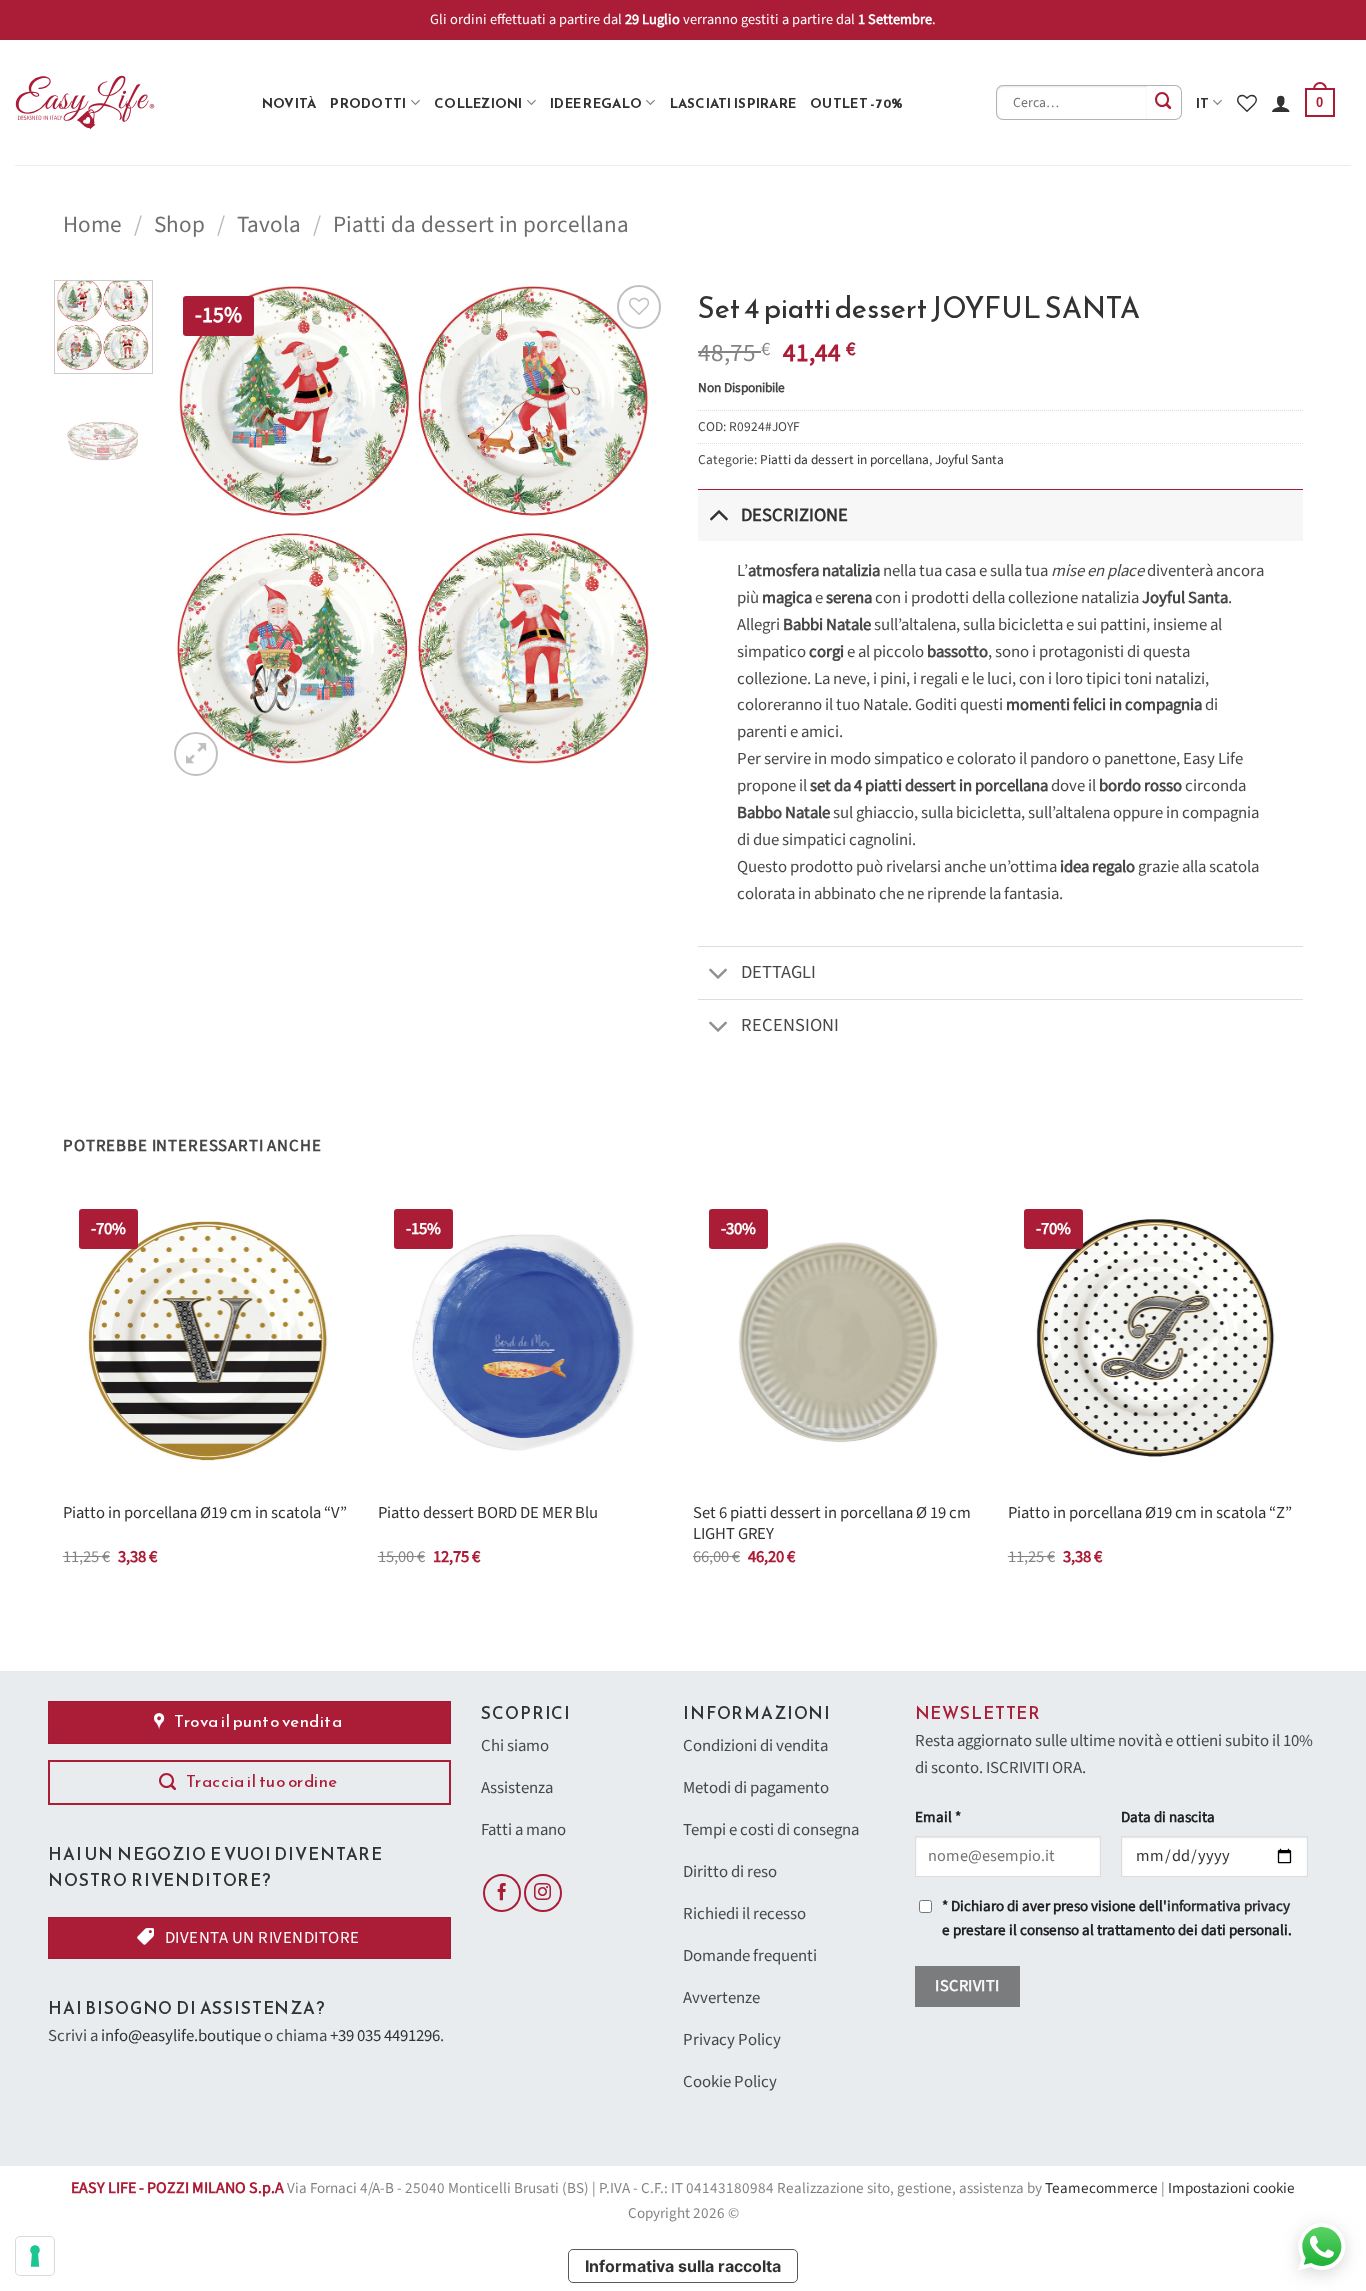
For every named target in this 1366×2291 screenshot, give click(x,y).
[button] (1320, 103)
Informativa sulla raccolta (683, 2266)
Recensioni (790, 1025)
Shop (179, 224)
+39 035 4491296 (385, 2036)
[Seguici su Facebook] (502, 1893)
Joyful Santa (969, 459)
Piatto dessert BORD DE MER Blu (488, 1514)
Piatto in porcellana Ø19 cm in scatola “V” (205, 1514)
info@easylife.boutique (181, 2036)
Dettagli (778, 972)
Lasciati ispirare (733, 103)
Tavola (269, 224)
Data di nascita (1168, 1817)
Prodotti (368, 103)
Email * (938, 1817)
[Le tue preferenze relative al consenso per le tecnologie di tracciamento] (35, 2256)
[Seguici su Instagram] (543, 1893)
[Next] (633, 530)
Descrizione (794, 515)
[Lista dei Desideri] (1247, 103)
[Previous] (202, 530)
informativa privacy (1228, 1906)
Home (92, 224)
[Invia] (1164, 102)
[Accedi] (1281, 103)
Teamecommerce (1101, 2188)
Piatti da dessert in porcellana (481, 224)
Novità (289, 103)
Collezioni (478, 103)
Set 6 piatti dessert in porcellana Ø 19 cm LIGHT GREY (832, 1524)
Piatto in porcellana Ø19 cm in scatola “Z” (1150, 1514)
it (1203, 103)
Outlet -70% (856, 103)
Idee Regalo (596, 103)
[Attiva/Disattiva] (718, 514)
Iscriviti (967, 1986)
